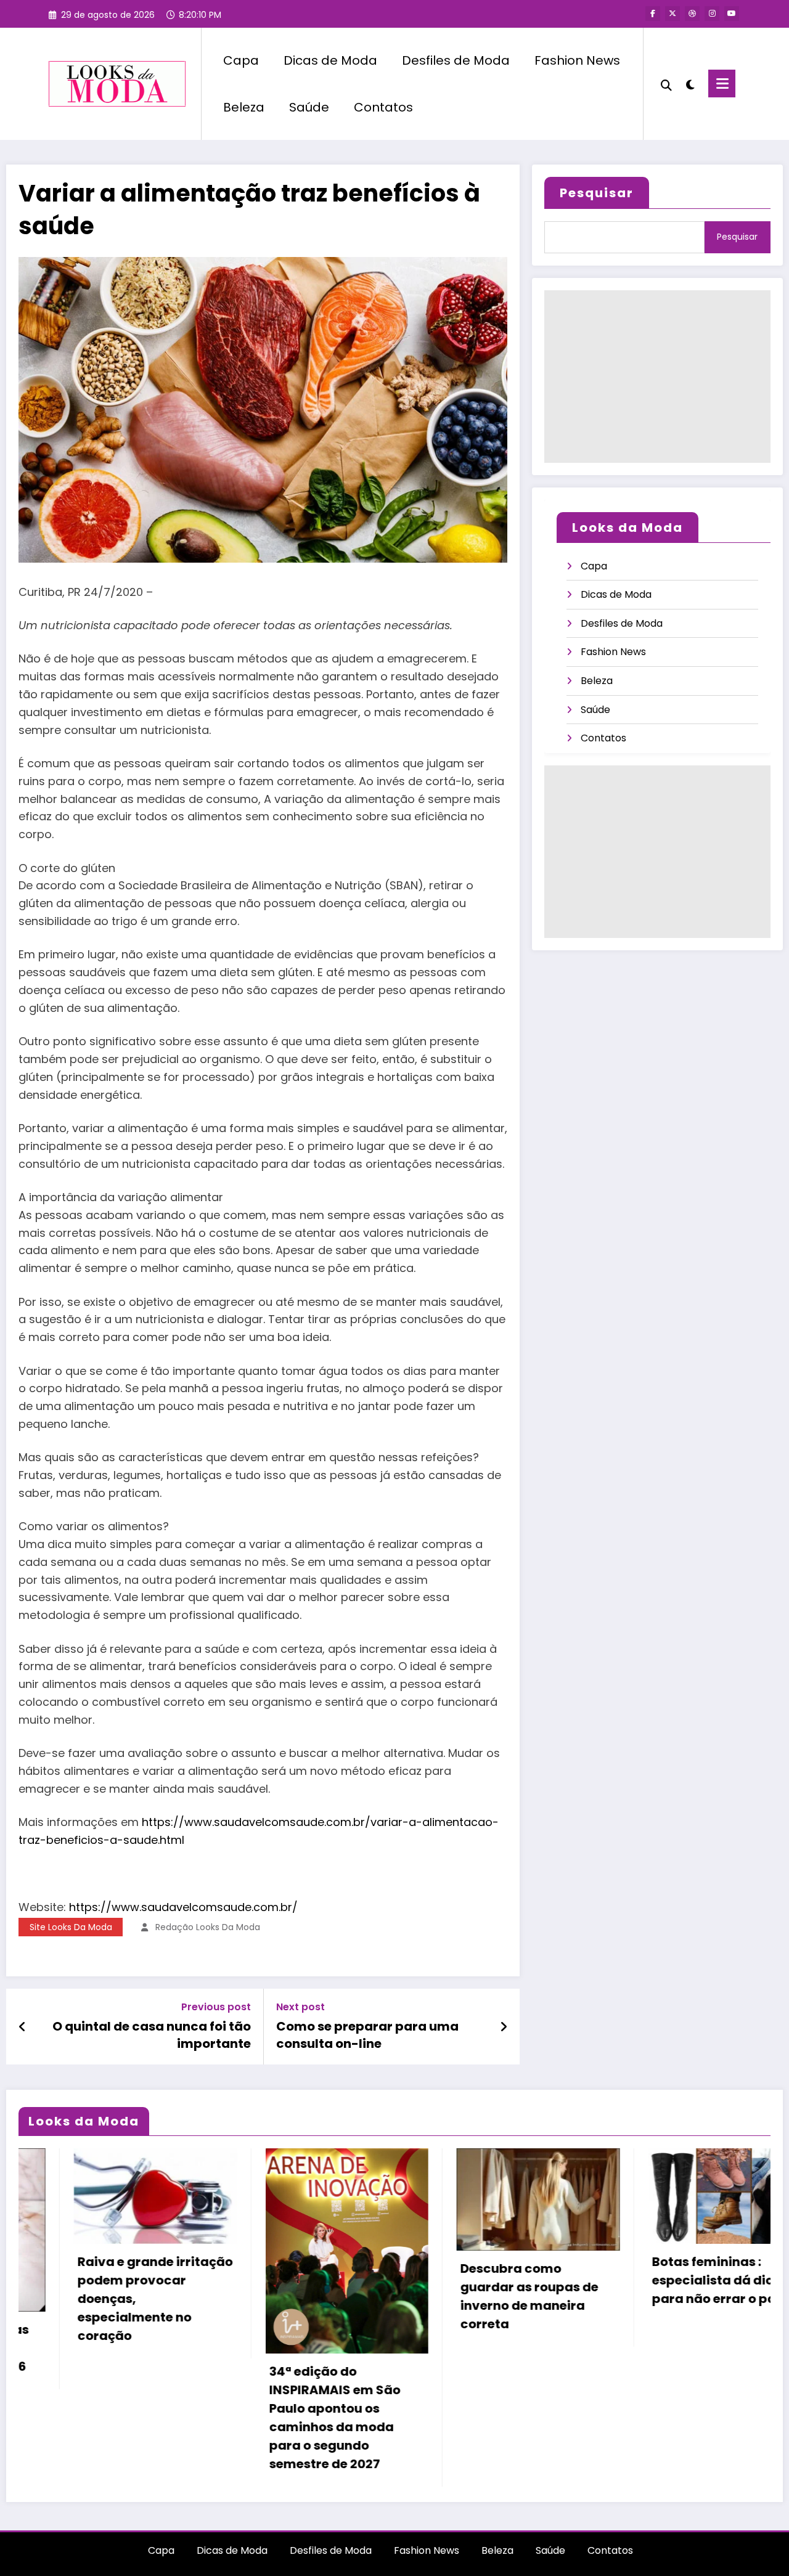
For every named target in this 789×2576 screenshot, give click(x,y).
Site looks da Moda (71, 1927)
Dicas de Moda (330, 60)
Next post (300, 2007)
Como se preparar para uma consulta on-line (367, 2035)
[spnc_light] (690, 83)
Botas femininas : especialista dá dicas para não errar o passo (512, 2280)
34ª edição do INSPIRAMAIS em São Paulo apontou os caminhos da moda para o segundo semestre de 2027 (121, 2418)
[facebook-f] (653, 14)
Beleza (244, 107)
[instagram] (712, 14)
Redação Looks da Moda (208, 1927)
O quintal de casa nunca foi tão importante (152, 2035)
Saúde (309, 107)
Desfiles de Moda (456, 60)
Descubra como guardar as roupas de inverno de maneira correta (316, 2296)
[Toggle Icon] (722, 84)
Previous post (216, 2007)
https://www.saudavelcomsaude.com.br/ (183, 1907)
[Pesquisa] (666, 84)
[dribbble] (692, 14)
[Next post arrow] (504, 2027)
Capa (241, 60)
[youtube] (732, 14)
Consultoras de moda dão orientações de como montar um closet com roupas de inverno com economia (707, 2305)
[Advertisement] (657, 377)
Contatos (383, 107)
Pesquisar (597, 193)
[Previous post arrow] (22, 2027)
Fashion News (577, 60)
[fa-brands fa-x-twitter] (672, 14)
